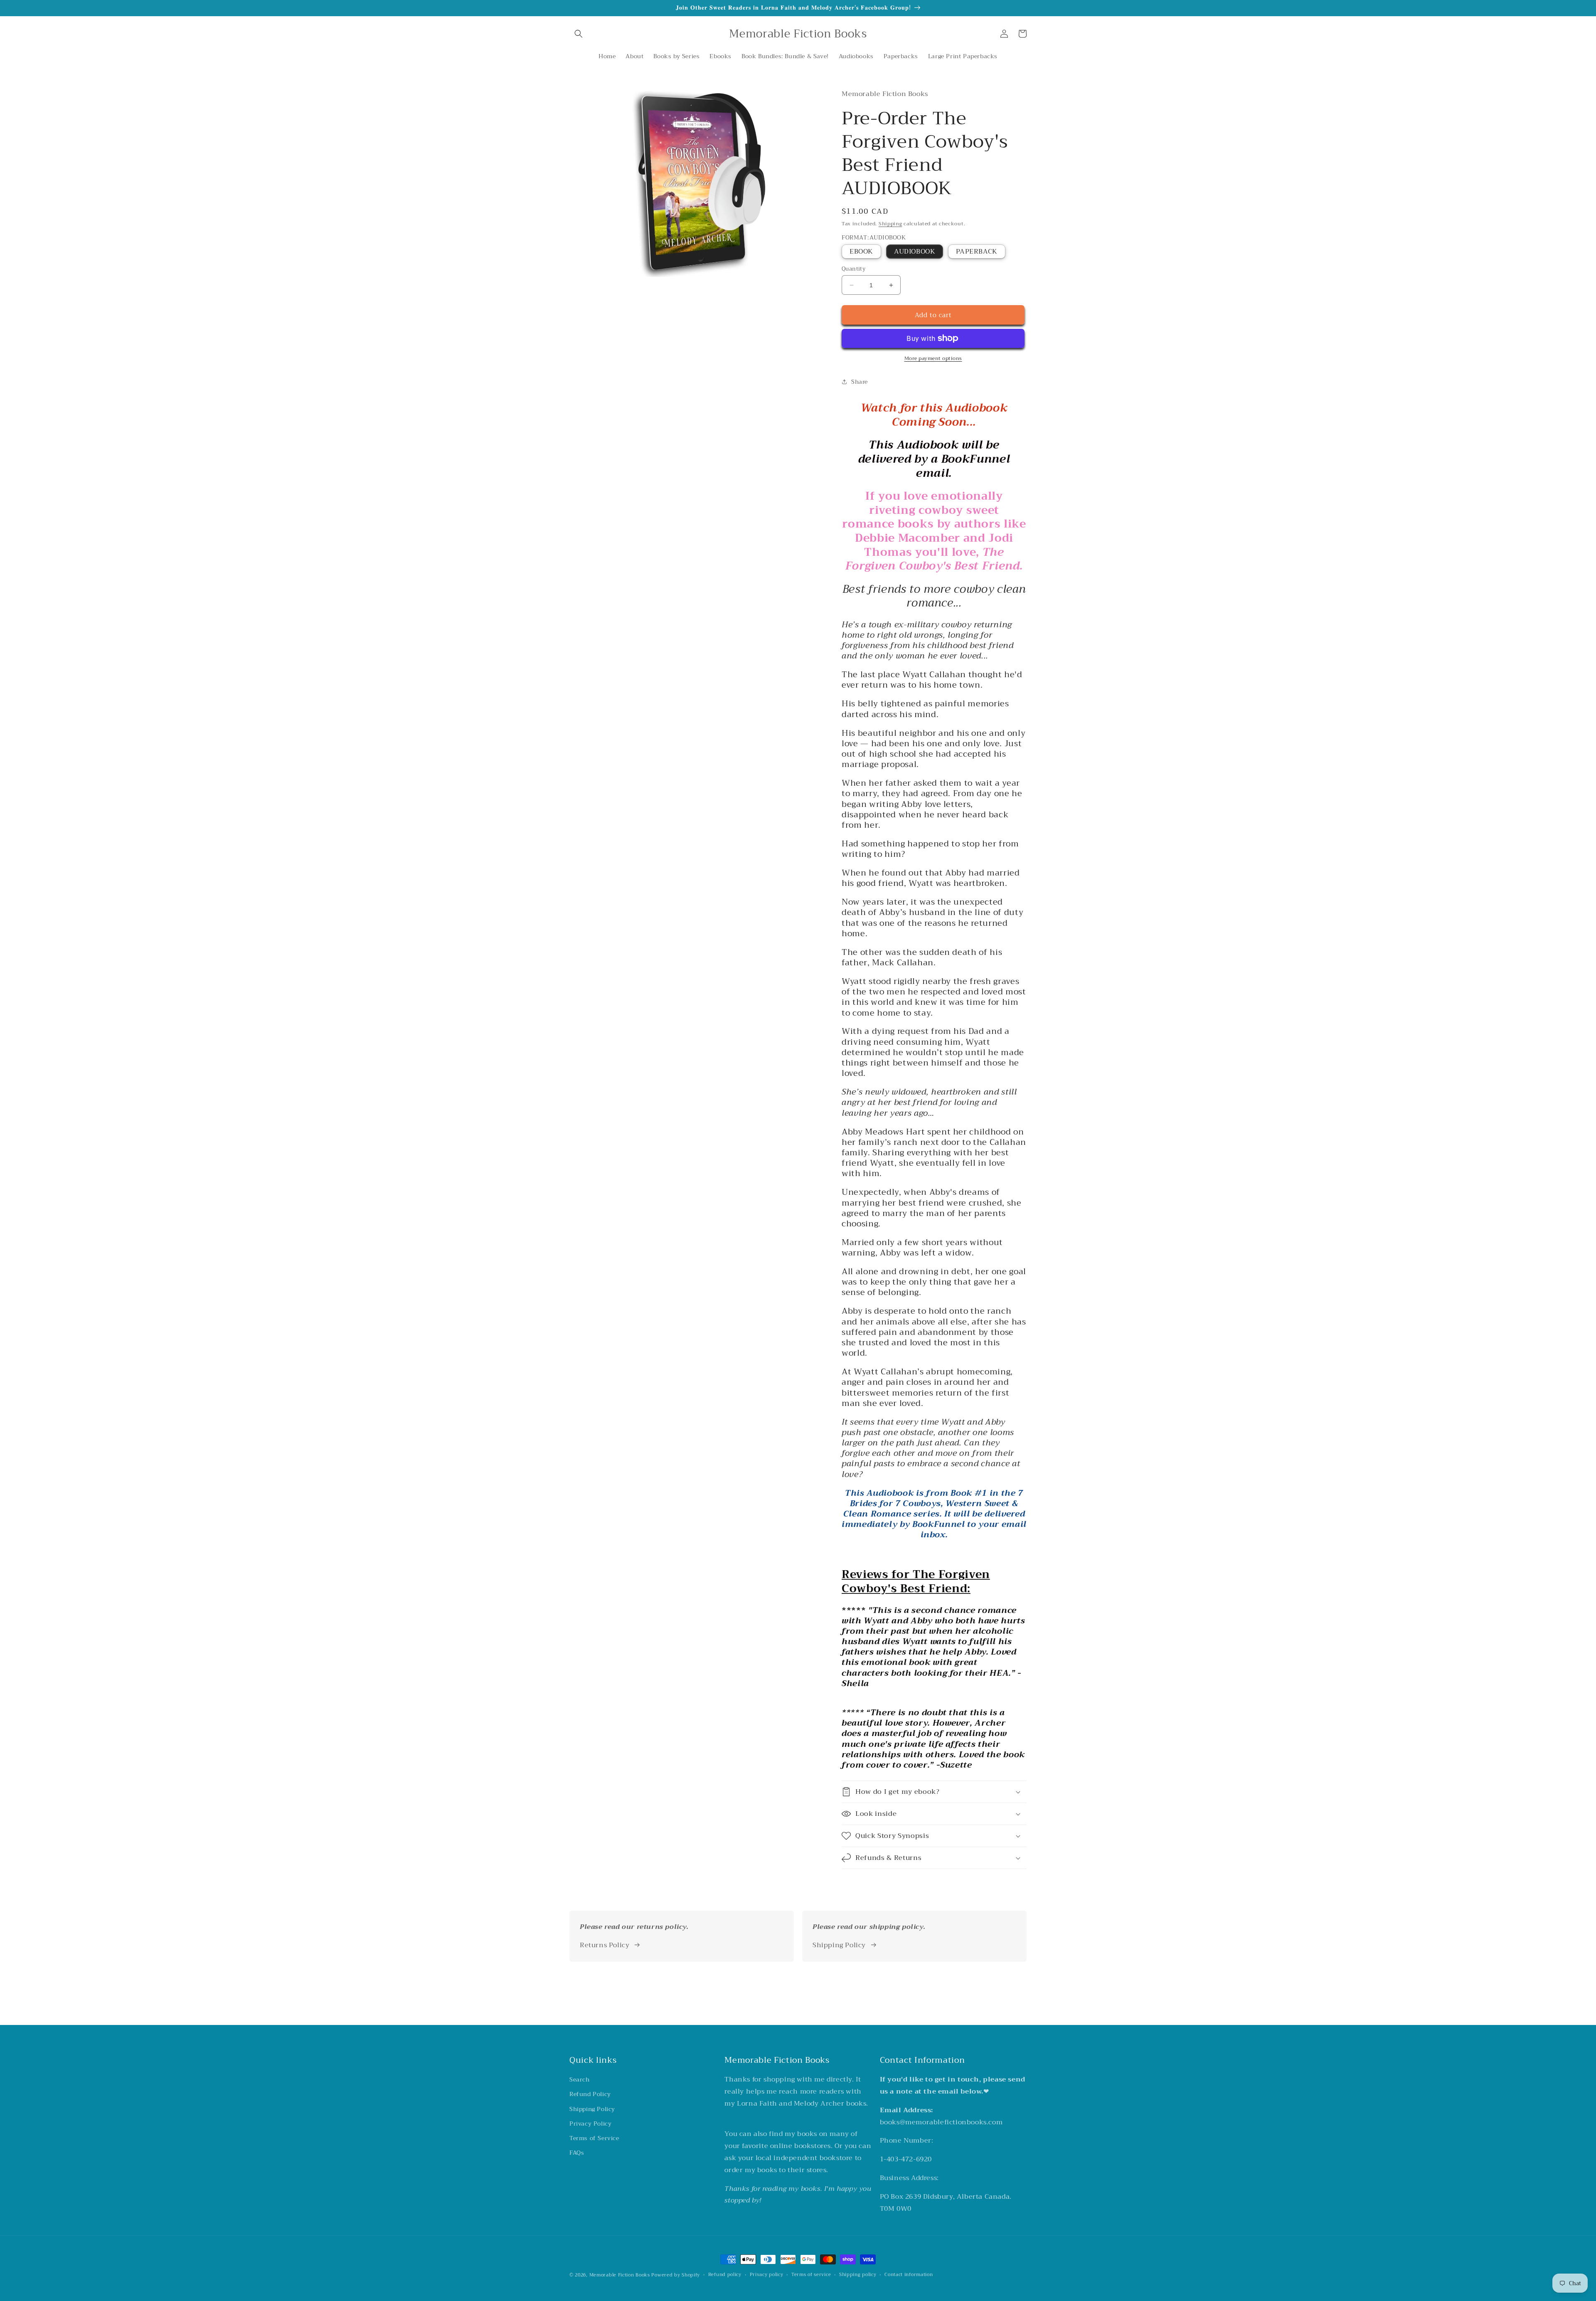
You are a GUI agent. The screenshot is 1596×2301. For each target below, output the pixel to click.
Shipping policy (858, 2275)
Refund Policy (590, 2094)
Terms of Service (594, 2138)
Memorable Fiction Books (620, 2275)
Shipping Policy (839, 1945)
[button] (579, 34)
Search (580, 2079)
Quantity (853, 269)
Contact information (909, 2275)
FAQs (577, 2153)
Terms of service (811, 2275)
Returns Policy (605, 1945)
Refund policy (725, 2275)
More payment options (933, 358)
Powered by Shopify (676, 2275)
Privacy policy (767, 2275)
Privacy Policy (590, 2123)
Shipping (890, 224)
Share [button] (860, 382)
